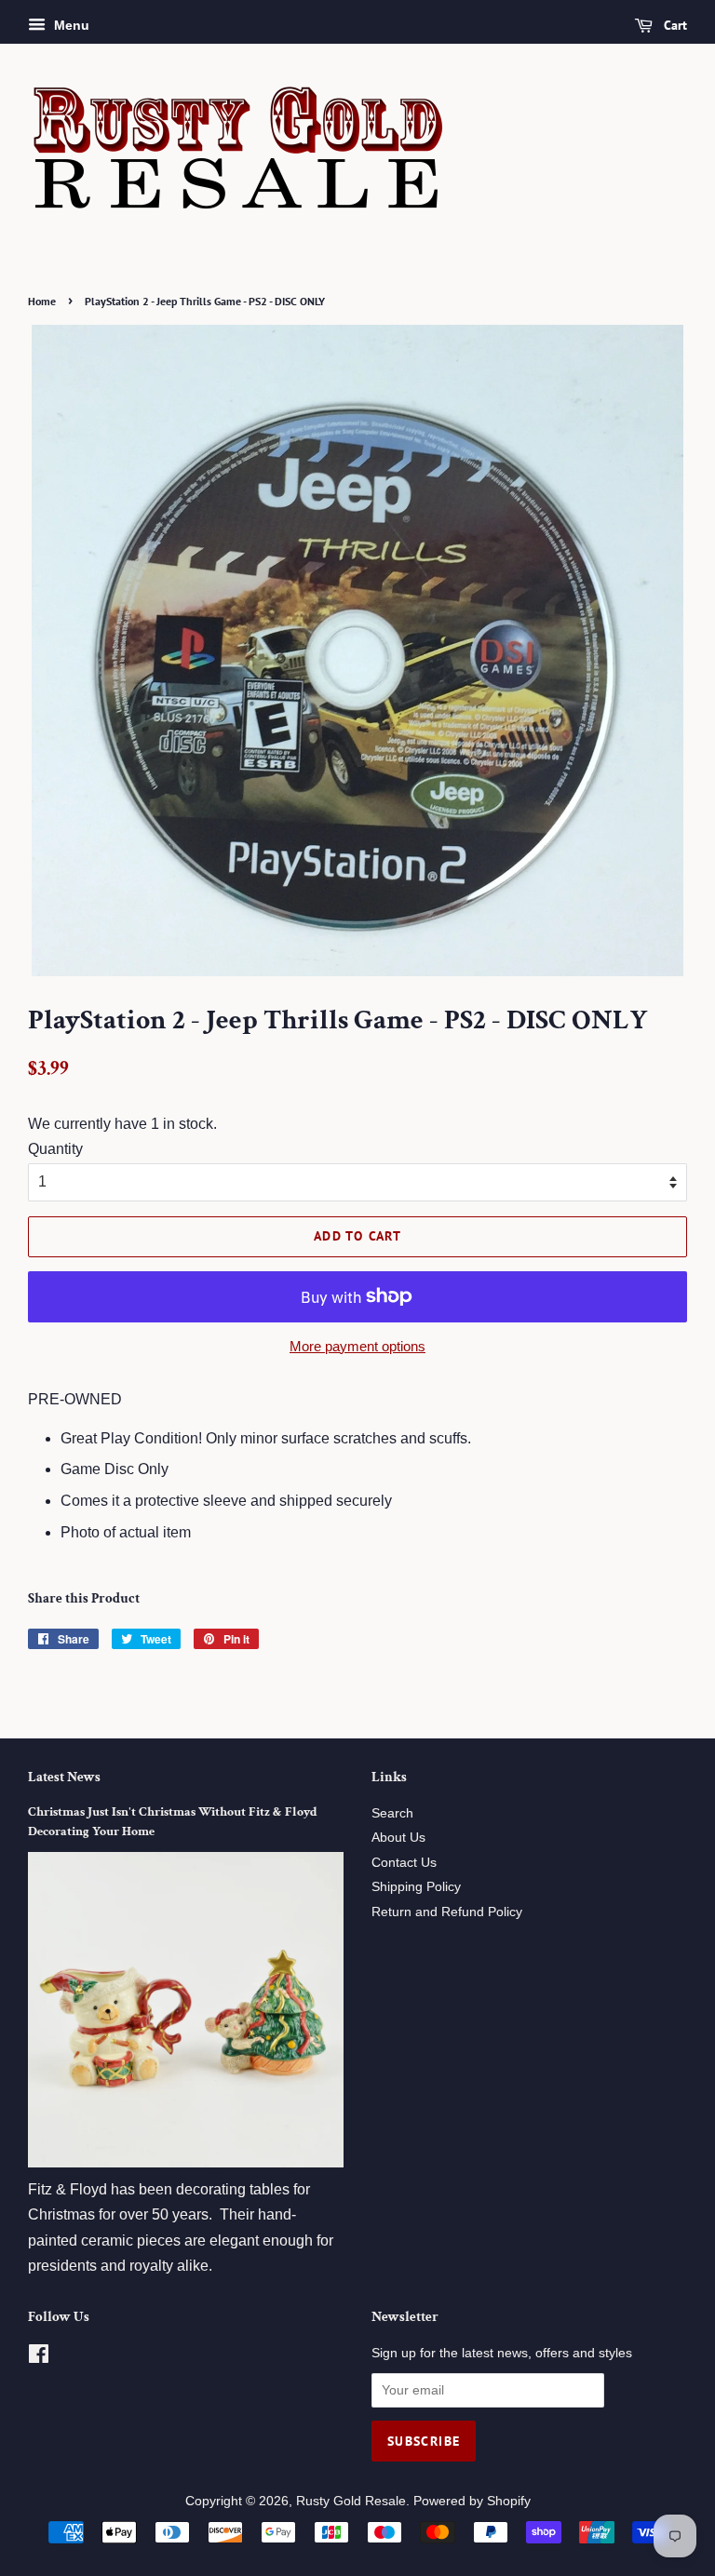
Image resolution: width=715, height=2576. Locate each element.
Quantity (55, 1149)
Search (392, 1813)
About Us (398, 1838)
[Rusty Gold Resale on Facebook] (39, 2358)
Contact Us (404, 1863)
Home (42, 301)
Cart (674, 25)
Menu (70, 25)
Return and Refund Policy (447, 1912)
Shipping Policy (416, 1887)
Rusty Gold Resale (351, 2501)
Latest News (64, 1777)
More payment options (357, 1346)
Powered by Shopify (472, 2501)
